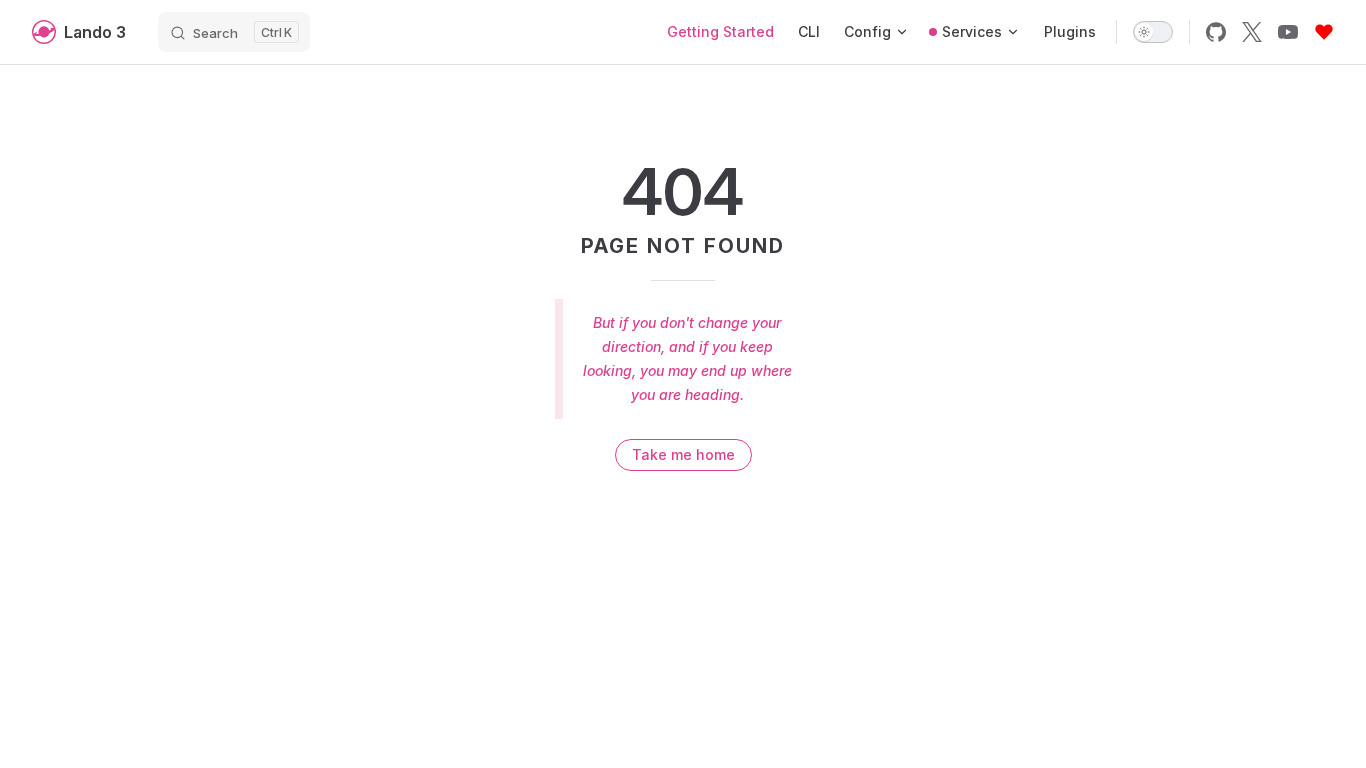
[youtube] (1288, 32)
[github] (1216, 32)
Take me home (683, 454)
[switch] (1153, 32)
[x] (1252, 32)
